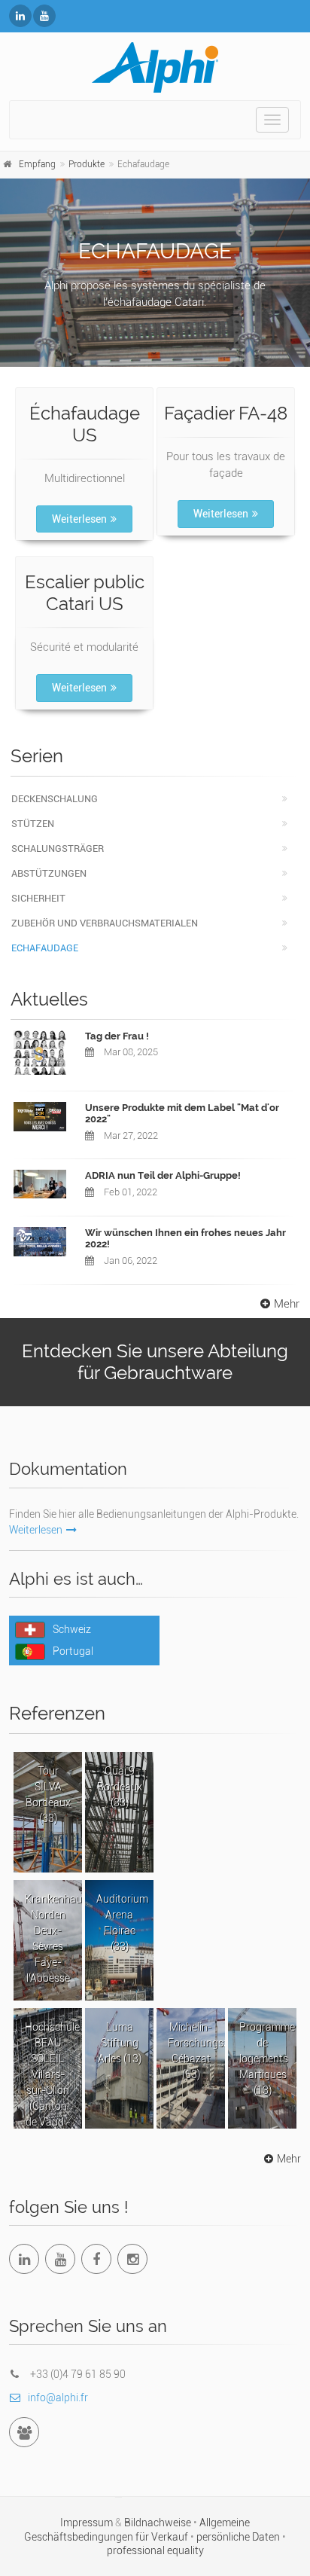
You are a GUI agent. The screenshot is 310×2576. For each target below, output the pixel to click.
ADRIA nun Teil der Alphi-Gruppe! (163, 1175)
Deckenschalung (55, 799)
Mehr (287, 1304)
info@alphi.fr (58, 2397)
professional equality (155, 2550)
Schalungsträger (58, 848)
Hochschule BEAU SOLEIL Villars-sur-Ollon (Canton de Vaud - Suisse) (52, 2075)
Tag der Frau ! (117, 1036)
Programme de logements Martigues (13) (267, 2059)
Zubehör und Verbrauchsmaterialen (105, 923)
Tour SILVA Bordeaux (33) (48, 1795)
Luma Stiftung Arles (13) (120, 2043)
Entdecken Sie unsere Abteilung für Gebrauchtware (155, 1362)
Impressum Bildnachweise (127, 2523)
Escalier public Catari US (85, 593)
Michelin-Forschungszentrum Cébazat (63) (196, 2051)
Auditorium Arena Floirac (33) (122, 1923)
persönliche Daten (239, 2537)
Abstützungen (49, 873)
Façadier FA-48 (226, 413)
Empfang (37, 164)
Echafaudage (45, 948)
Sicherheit (38, 898)
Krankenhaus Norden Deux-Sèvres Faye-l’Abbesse (53, 1938)
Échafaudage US (85, 424)
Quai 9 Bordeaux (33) (120, 1787)
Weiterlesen (79, 519)
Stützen (33, 824)
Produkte (87, 164)
